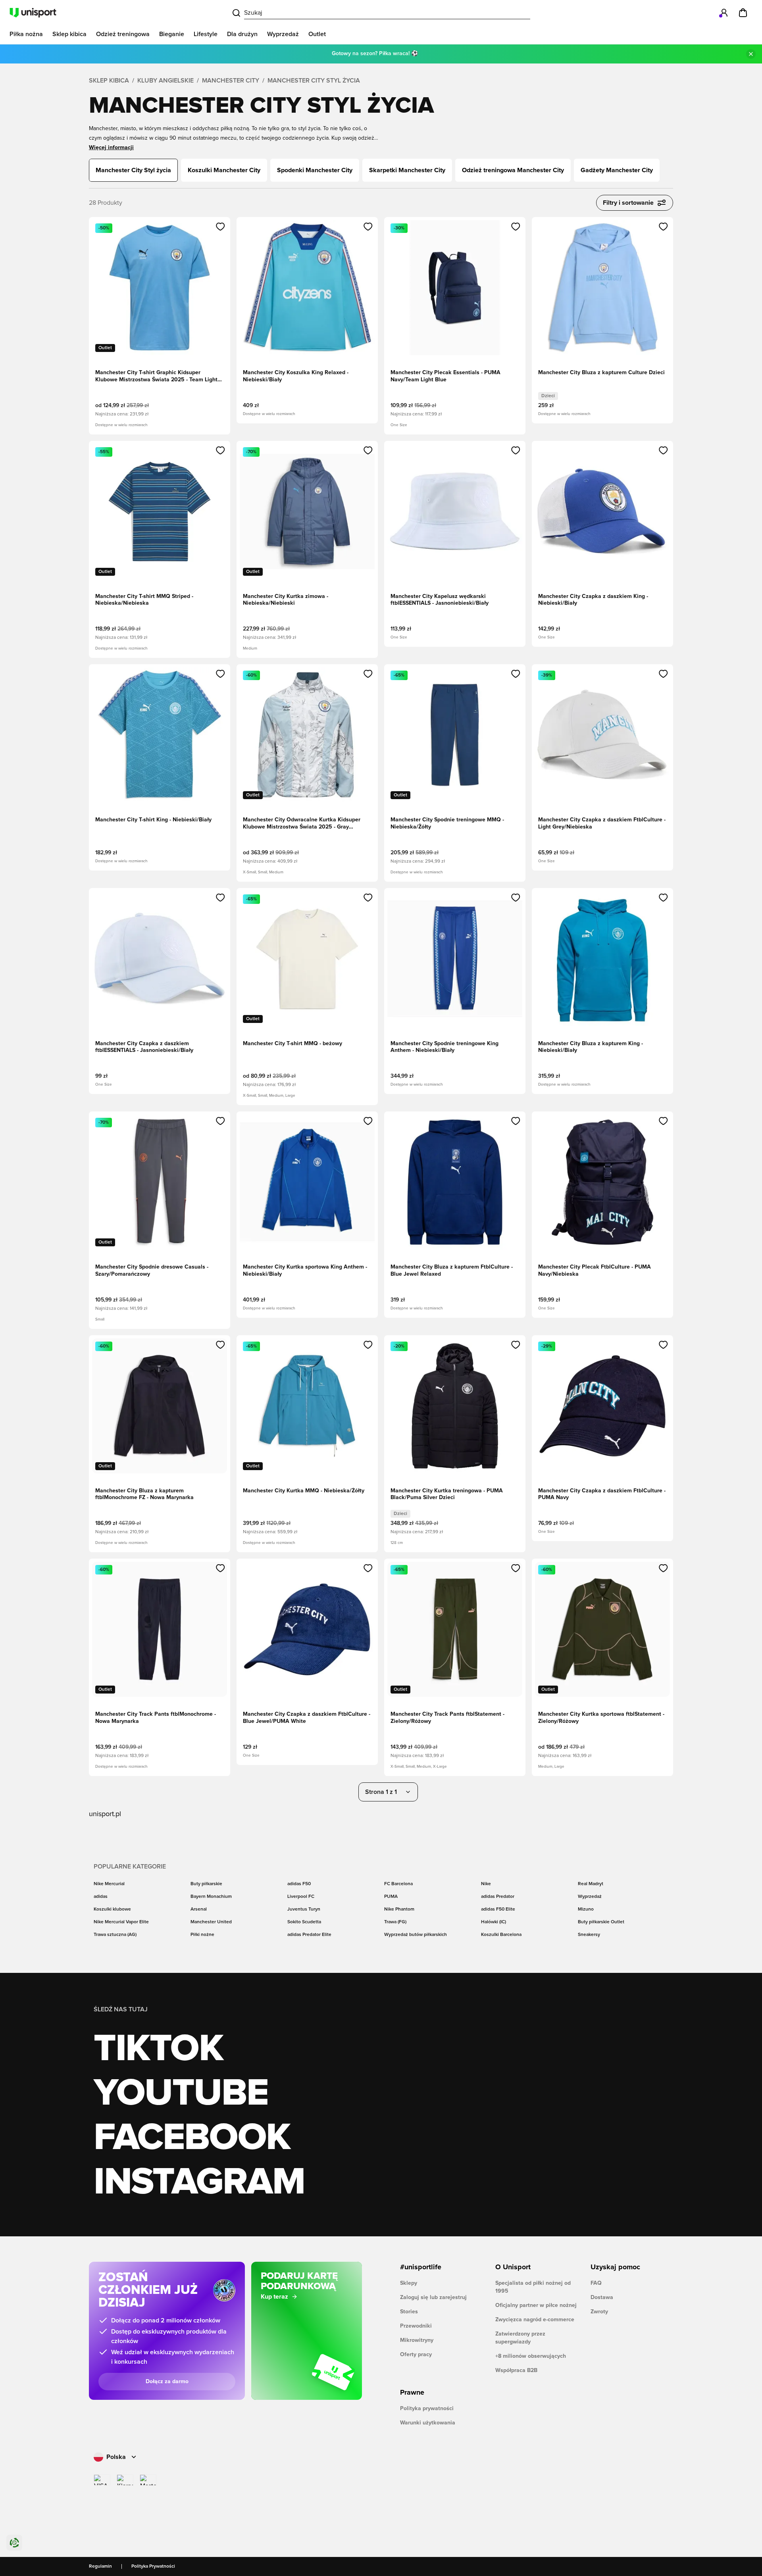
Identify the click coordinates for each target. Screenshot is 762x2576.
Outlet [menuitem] (317, 34)
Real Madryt (591, 1884)
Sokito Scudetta (304, 1922)
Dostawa (602, 2297)
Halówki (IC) (494, 1922)
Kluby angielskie (165, 81)
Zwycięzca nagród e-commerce (535, 2320)
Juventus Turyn (304, 1909)
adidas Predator (498, 1897)
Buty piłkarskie (206, 1884)
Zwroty (599, 2312)
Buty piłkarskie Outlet (601, 1922)
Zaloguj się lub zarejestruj (433, 2297)
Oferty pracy (416, 2355)
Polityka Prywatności (153, 2566)
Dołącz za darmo (167, 2382)
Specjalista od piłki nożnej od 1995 (533, 2287)
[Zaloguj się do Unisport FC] (724, 13)
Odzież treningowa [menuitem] (123, 34)
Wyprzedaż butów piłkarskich (416, 1935)
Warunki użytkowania (428, 2423)
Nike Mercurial (109, 1884)
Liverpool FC (301, 1897)
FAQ (596, 2283)
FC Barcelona (398, 1884)
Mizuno (586, 1909)
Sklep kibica (109, 81)
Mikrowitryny (417, 2340)
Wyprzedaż (590, 1897)
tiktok (158, 2049)
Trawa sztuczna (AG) (115, 1935)
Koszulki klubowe (112, 1909)
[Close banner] (751, 54)
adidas (101, 1897)
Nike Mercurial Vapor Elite (121, 1922)
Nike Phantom (399, 1909)
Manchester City (231, 81)
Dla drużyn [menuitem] (242, 34)
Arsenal (199, 1909)
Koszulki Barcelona (501, 1935)
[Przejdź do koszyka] (743, 13)
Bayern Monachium (211, 1897)
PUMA (391, 1897)
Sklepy (409, 2283)
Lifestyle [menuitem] (206, 34)
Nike (486, 1884)
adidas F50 (299, 1884)
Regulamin (100, 2566)
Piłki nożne (202, 1935)
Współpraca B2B (516, 2370)
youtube (181, 2093)
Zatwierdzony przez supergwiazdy (520, 2338)
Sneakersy (589, 1935)
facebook (192, 2138)
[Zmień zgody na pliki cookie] (14, 2543)
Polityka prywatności (427, 2409)
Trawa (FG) (395, 1922)
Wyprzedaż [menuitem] (283, 34)
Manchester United (211, 1922)
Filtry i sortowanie (628, 203)
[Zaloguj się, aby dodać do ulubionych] (220, 227)
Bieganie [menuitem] (172, 34)
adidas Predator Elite (309, 1935)
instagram (199, 2182)
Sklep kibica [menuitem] (69, 34)
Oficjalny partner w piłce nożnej (536, 2305)
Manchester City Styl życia (314, 81)
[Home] (33, 13)
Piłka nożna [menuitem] (26, 34)
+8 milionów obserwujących (531, 2356)
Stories (409, 2312)
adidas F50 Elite (498, 1909)
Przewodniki (416, 2326)
